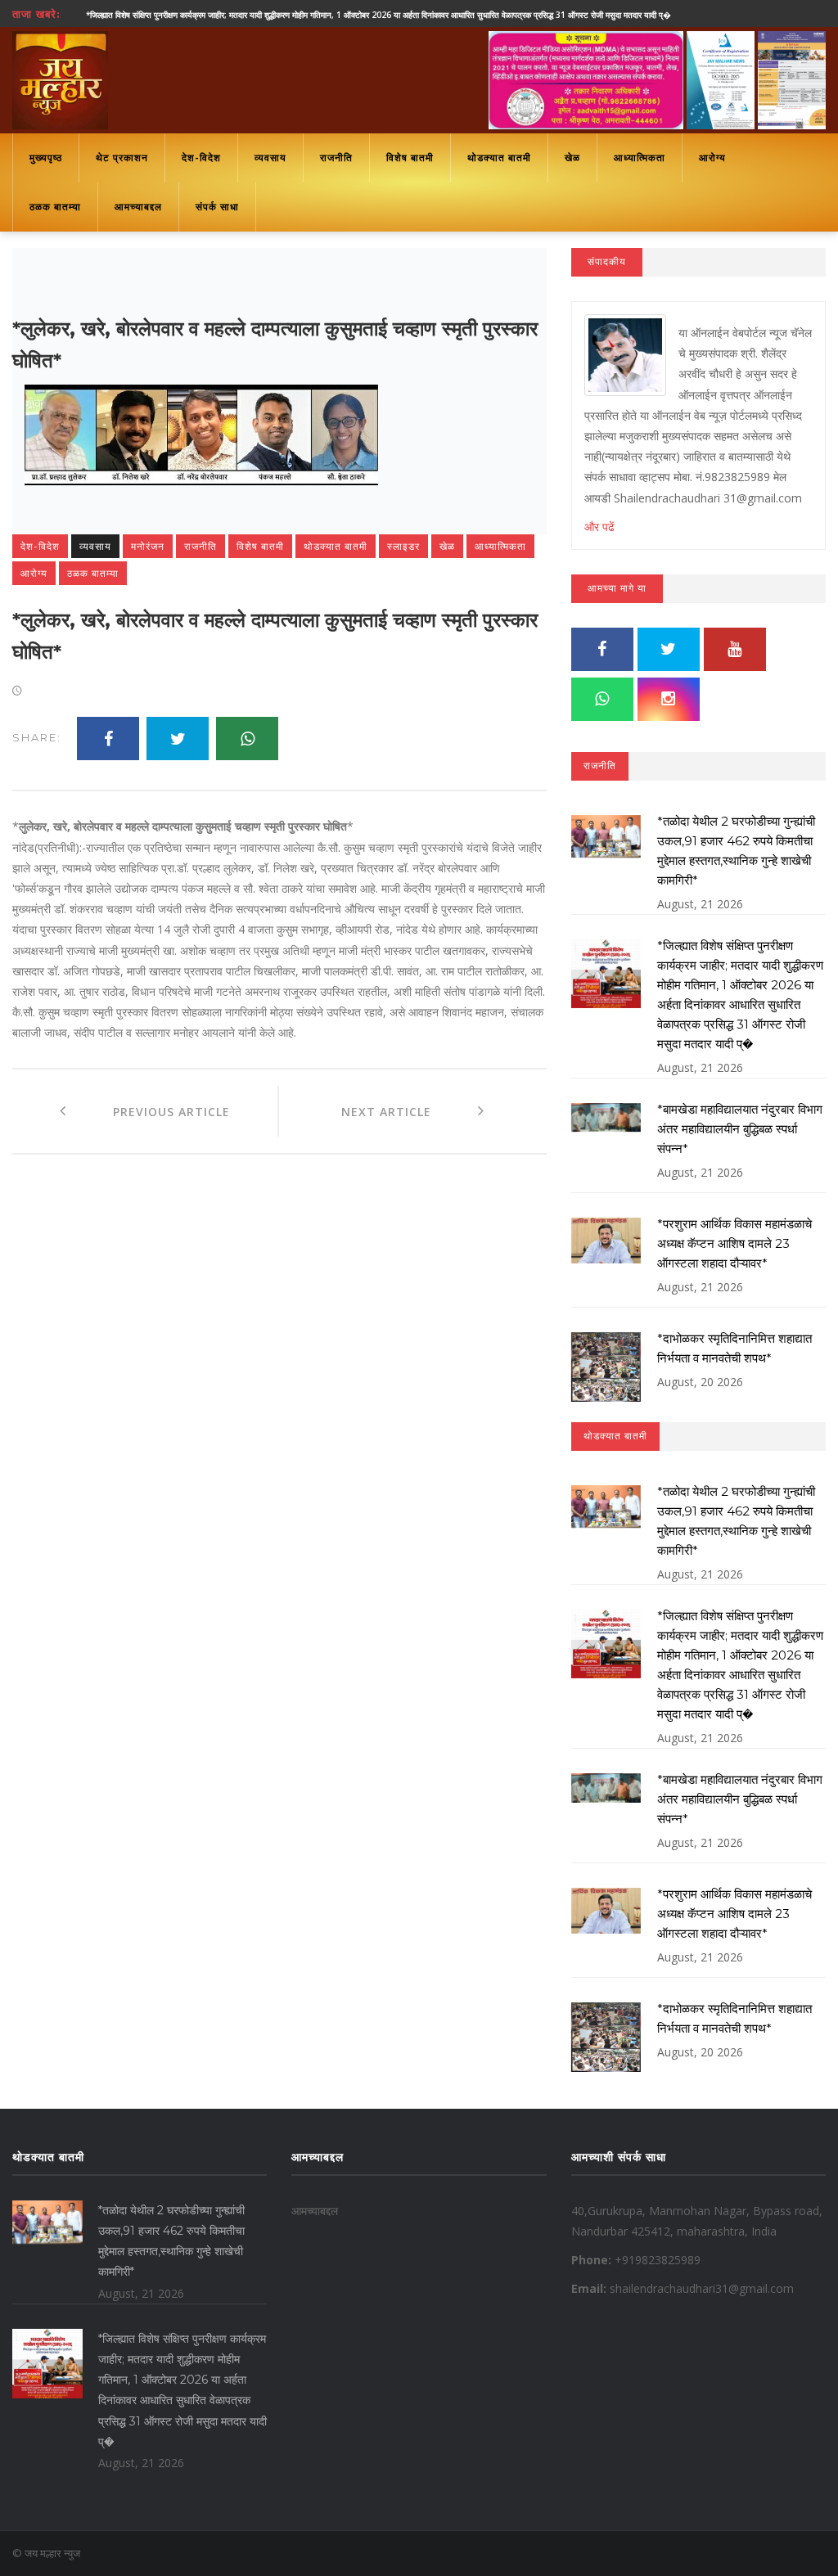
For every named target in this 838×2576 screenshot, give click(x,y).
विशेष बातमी (410, 158)
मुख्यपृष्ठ (46, 158)
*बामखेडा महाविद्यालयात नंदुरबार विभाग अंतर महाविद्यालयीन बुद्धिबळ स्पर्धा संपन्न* (740, 1129)
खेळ (572, 158)
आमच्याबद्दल (138, 207)
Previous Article (148, 1112)
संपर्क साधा (217, 207)
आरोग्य (712, 158)
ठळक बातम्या (55, 207)
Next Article (410, 1112)
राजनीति (336, 158)
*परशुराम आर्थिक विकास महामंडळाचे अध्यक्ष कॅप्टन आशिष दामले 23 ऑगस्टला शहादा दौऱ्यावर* (734, 1243)
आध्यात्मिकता (640, 158)
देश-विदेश (201, 158)
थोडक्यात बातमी (499, 158)
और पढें (599, 527)
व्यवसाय (270, 158)
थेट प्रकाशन (122, 158)
